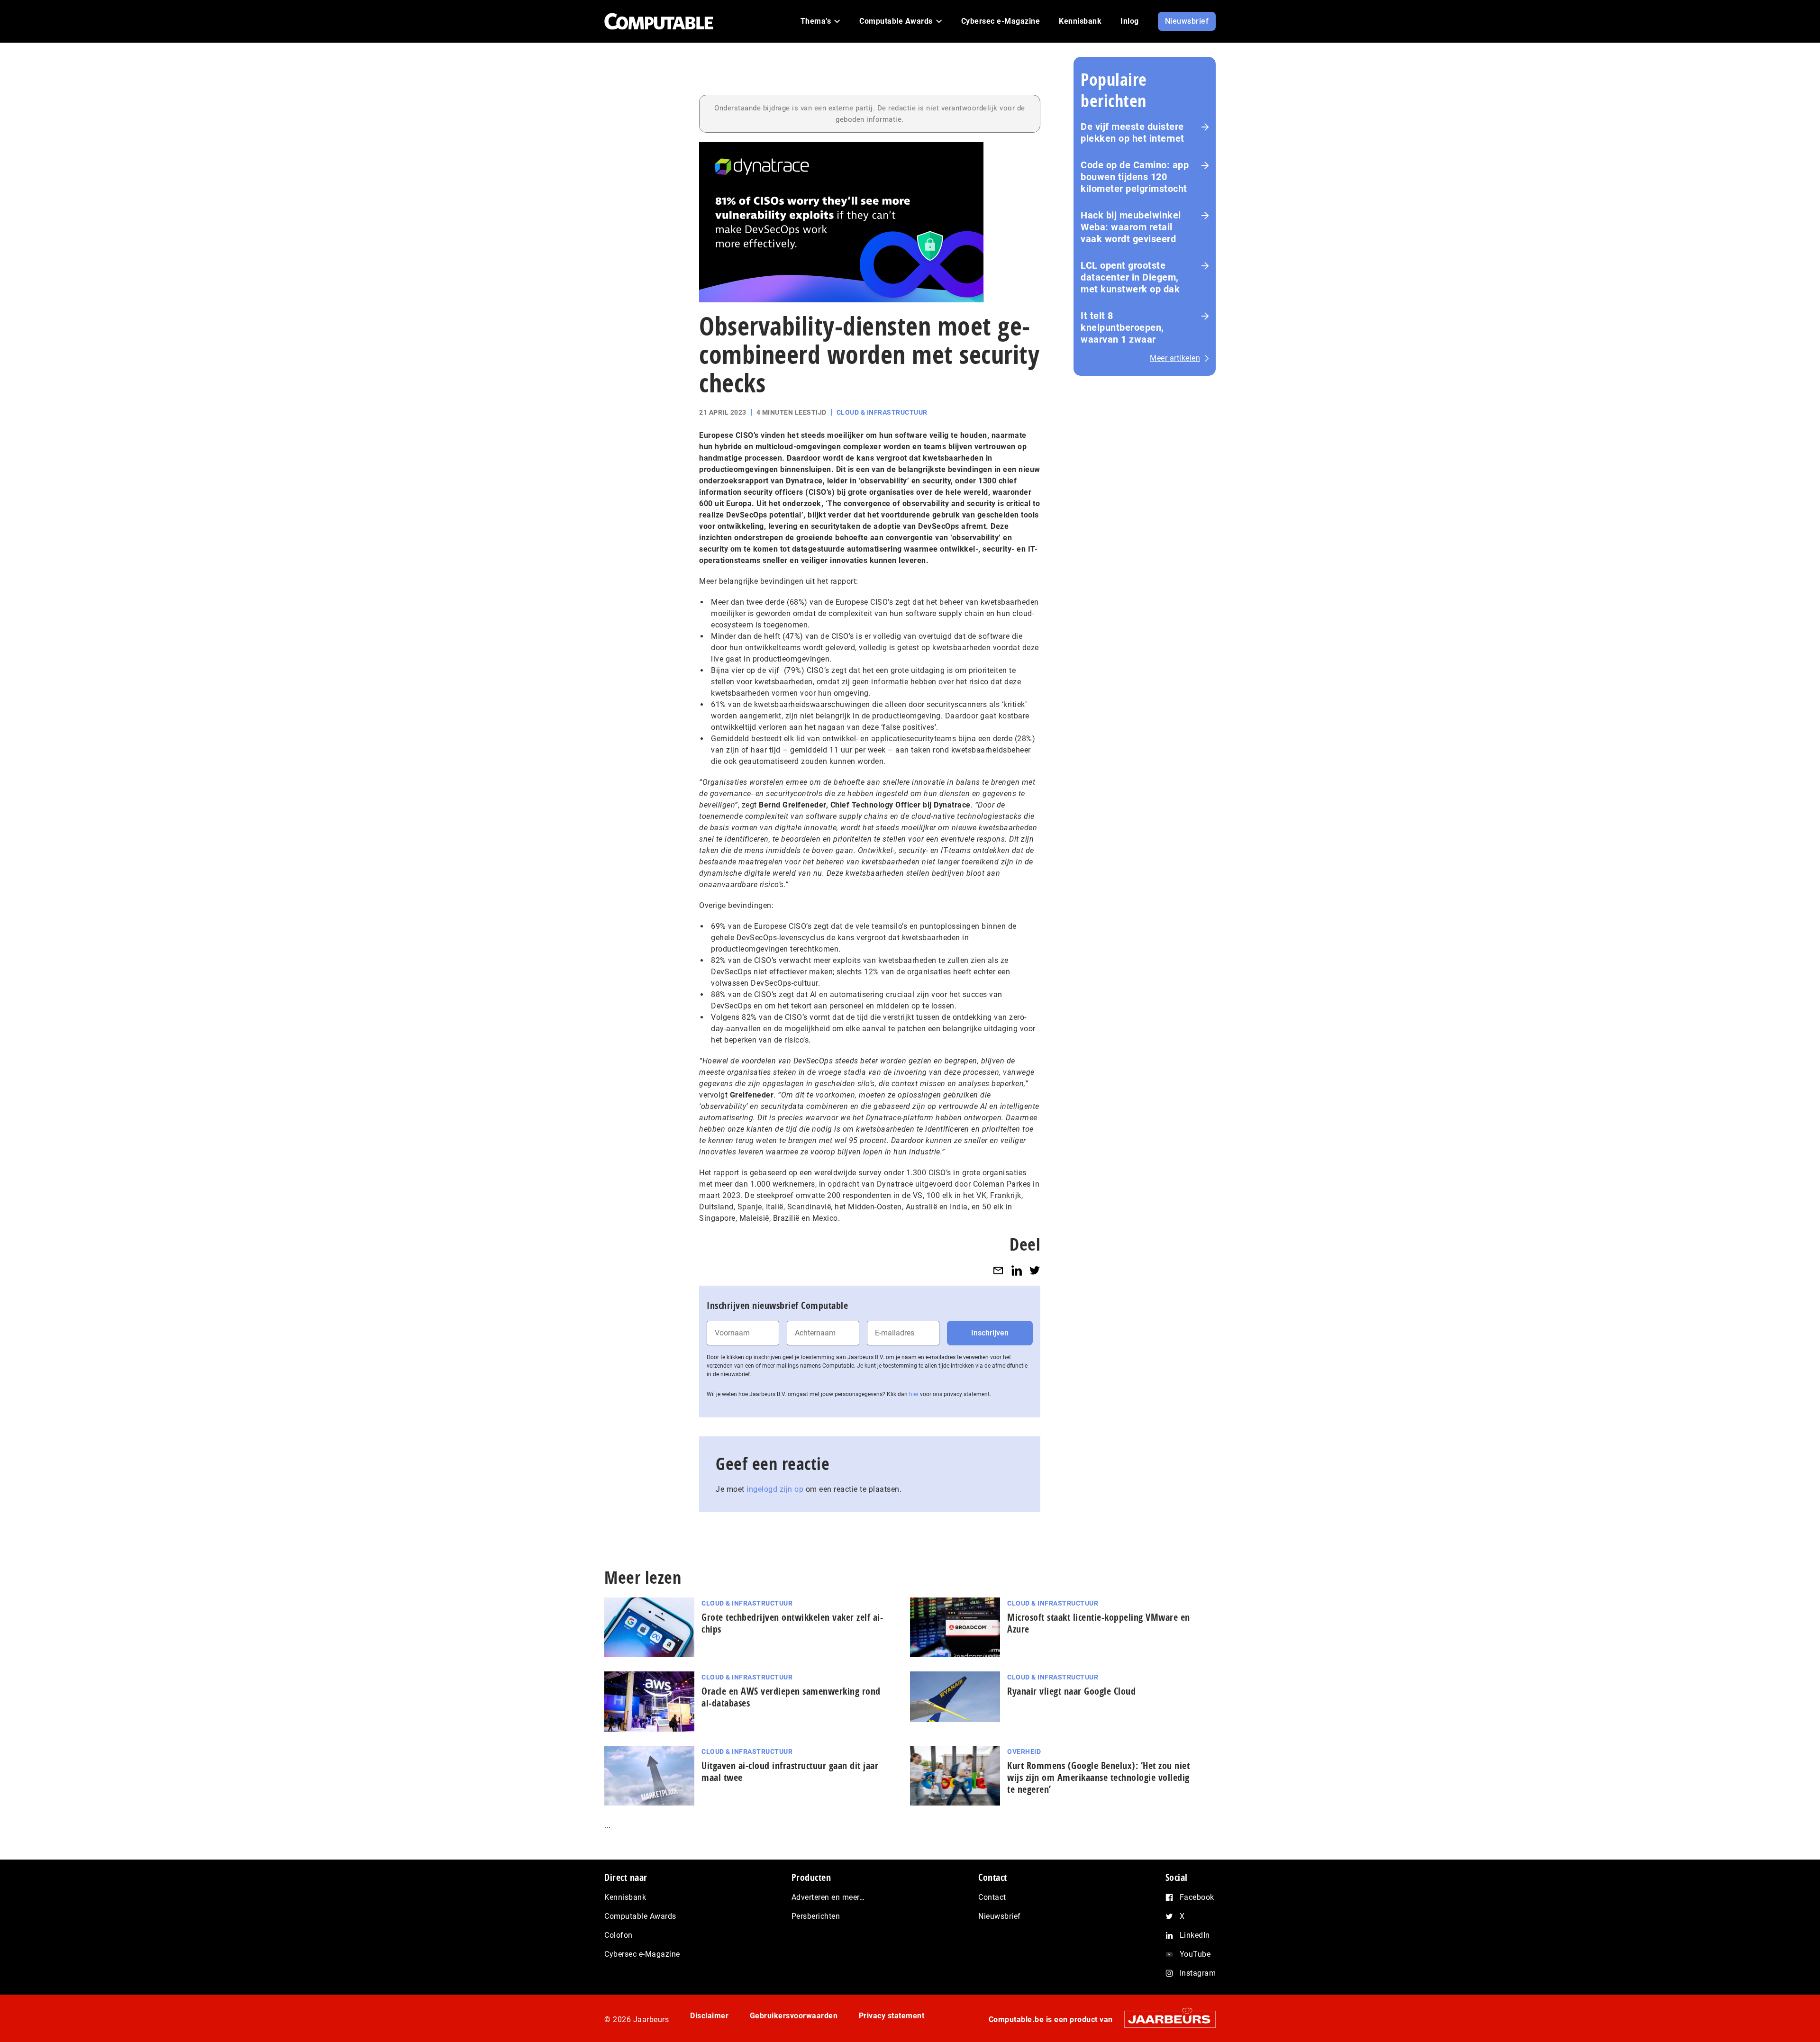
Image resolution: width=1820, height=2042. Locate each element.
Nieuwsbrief (1000, 1916)
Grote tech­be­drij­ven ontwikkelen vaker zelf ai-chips (792, 1623)
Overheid (1024, 1752)
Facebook (1197, 1897)
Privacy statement (892, 2016)
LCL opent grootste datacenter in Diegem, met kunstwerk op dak (1130, 277)
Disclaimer (709, 2016)
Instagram (1198, 1973)
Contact (992, 1897)
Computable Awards (640, 1916)
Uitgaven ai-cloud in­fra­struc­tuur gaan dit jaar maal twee (790, 1771)
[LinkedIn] (1017, 1270)
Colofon (619, 1935)
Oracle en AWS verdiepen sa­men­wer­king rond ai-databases (791, 1697)
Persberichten (816, 1916)
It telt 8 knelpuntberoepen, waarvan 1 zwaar (1122, 327)
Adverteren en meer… (828, 1897)
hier (914, 1394)
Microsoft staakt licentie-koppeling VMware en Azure (1099, 1623)
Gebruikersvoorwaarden (794, 2016)
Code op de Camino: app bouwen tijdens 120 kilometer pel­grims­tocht (1135, 177)
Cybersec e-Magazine (642, 1954)
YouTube (1195, 1954)
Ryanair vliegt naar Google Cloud (1071, 1691)
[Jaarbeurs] (1165, 2019)
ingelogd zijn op (775, 1489)
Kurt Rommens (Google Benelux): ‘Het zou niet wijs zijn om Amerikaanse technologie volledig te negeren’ (1098, 1777)
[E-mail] (998, 1270)
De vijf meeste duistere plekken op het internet (1133, 132)
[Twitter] (1035, 1270)
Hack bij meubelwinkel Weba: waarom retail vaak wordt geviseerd (1131, 227)
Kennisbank (625, 1897)
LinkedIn (1195, 1935)
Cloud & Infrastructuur (882, 412)
